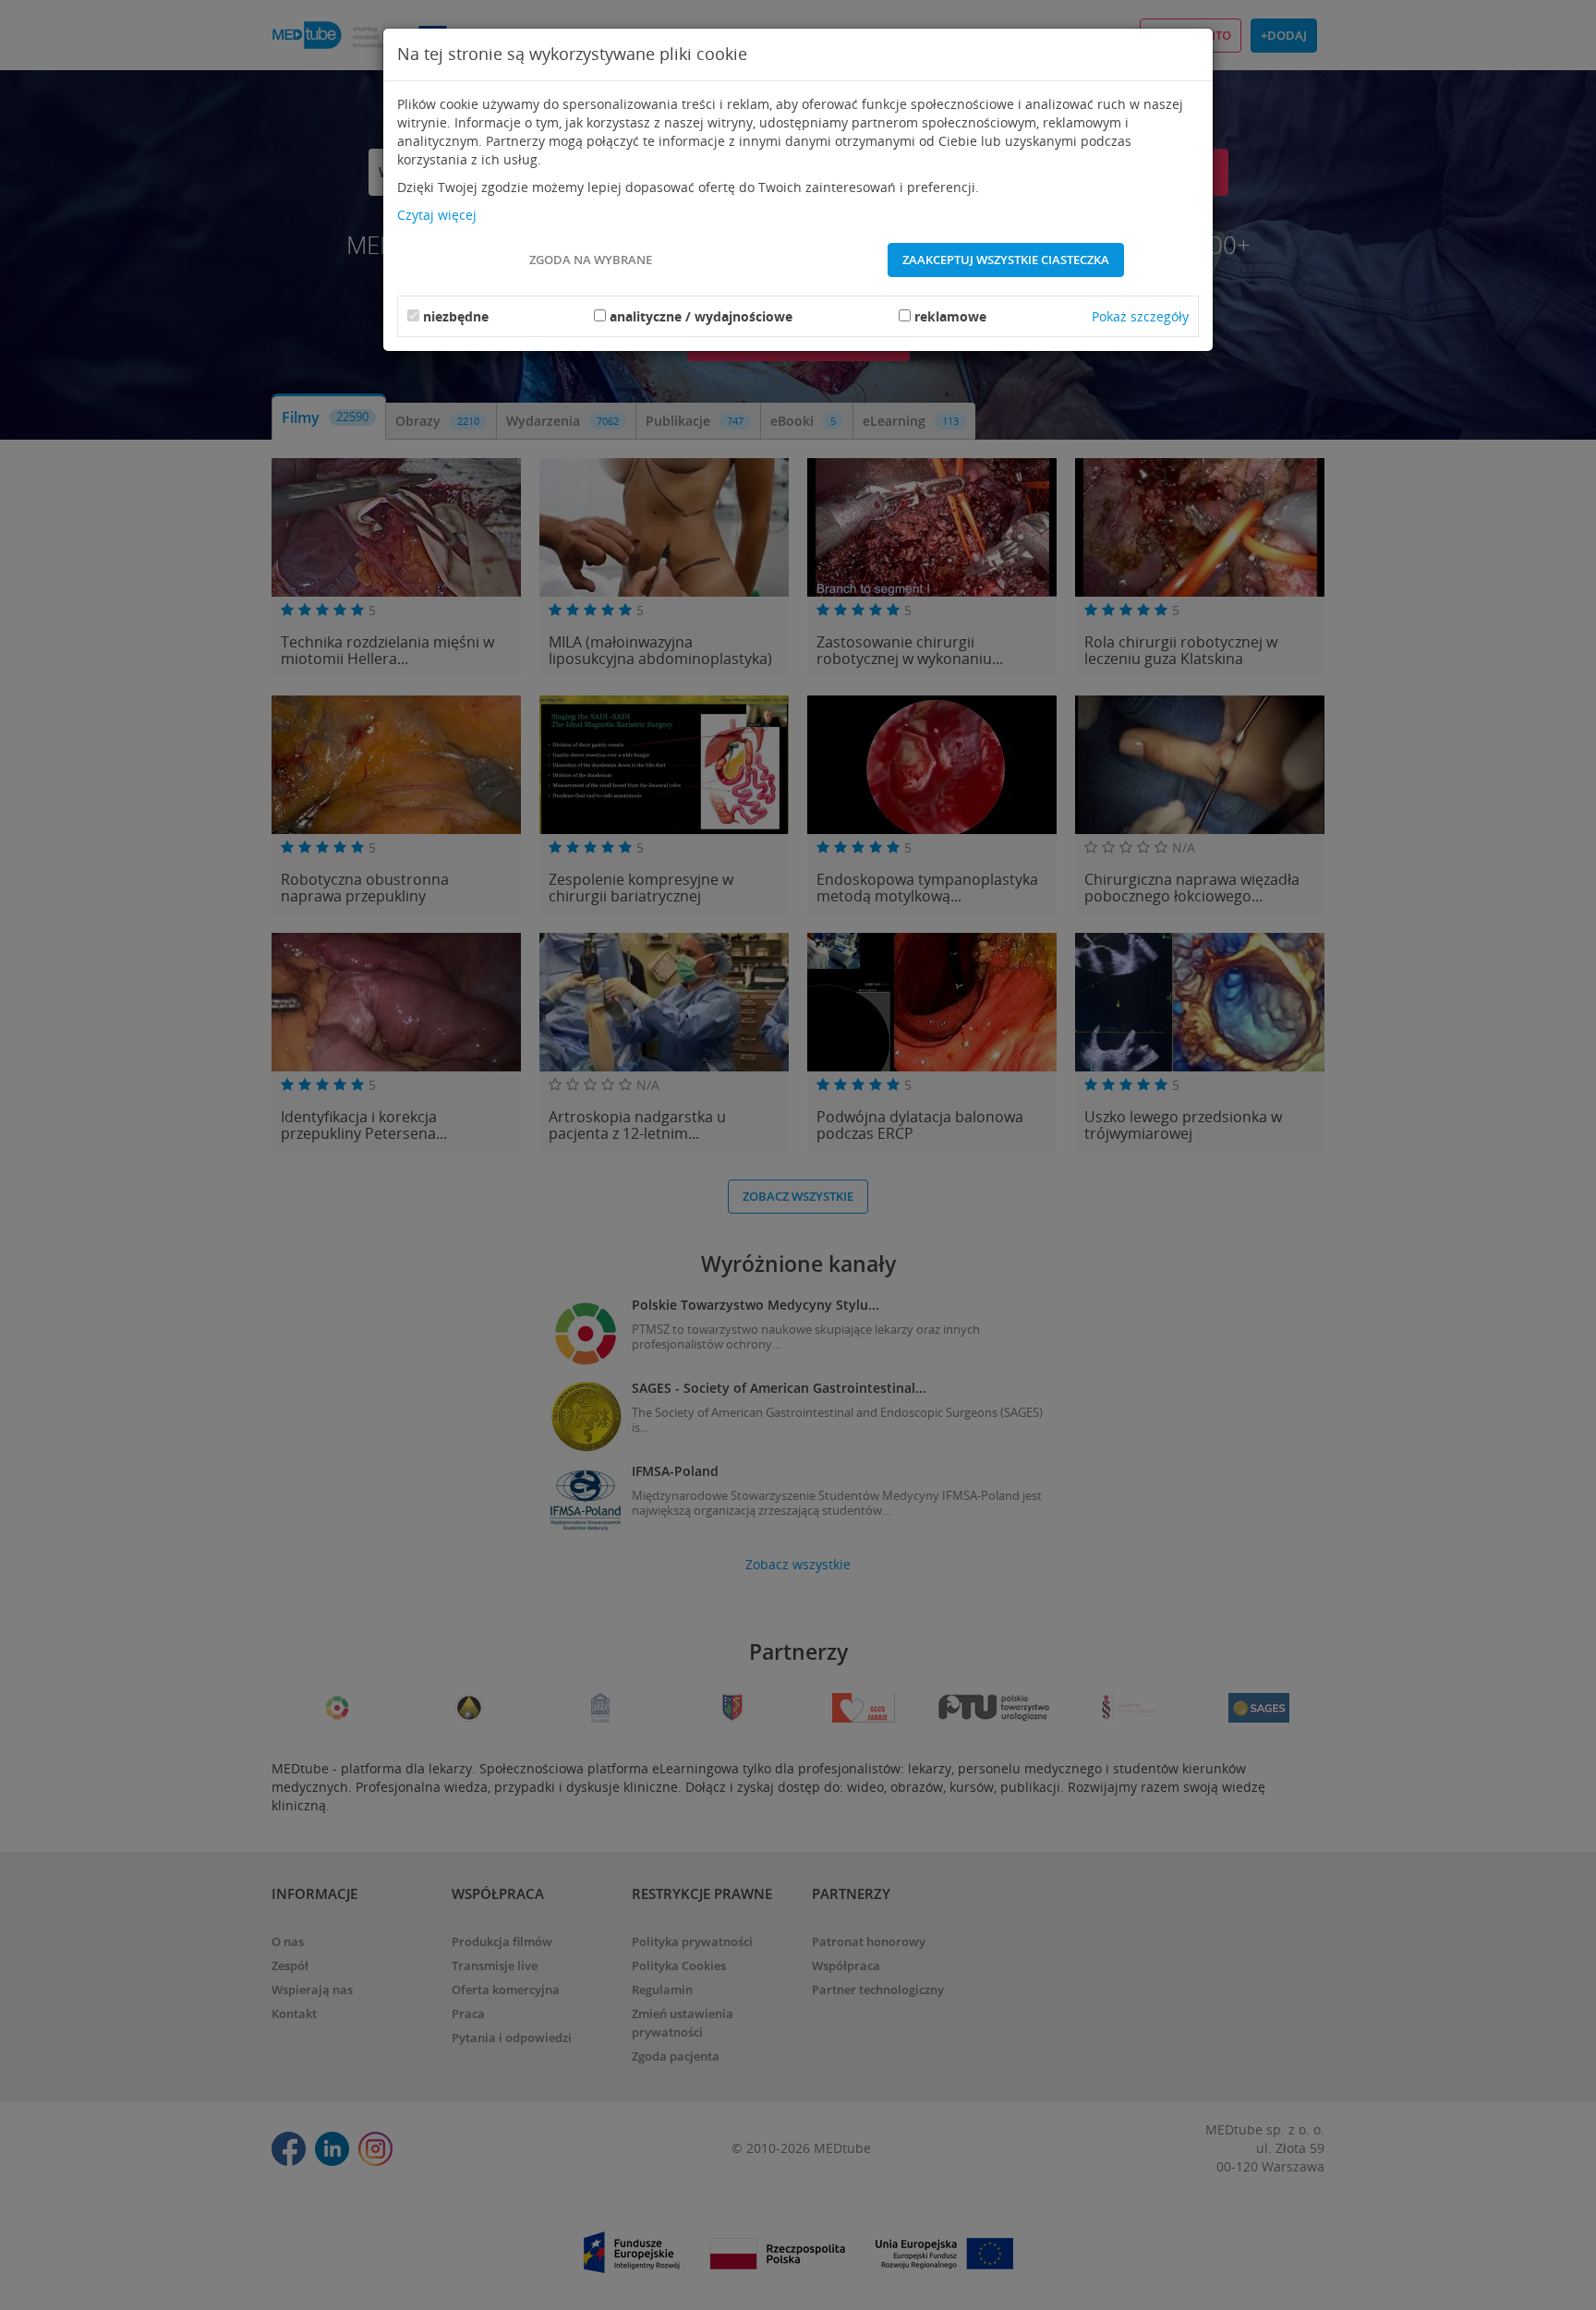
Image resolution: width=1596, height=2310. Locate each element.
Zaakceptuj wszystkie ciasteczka (1006, 260)
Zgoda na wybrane (591, 260)
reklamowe (950, 316)
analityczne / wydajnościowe (701, 316)
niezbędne (456, 316)
